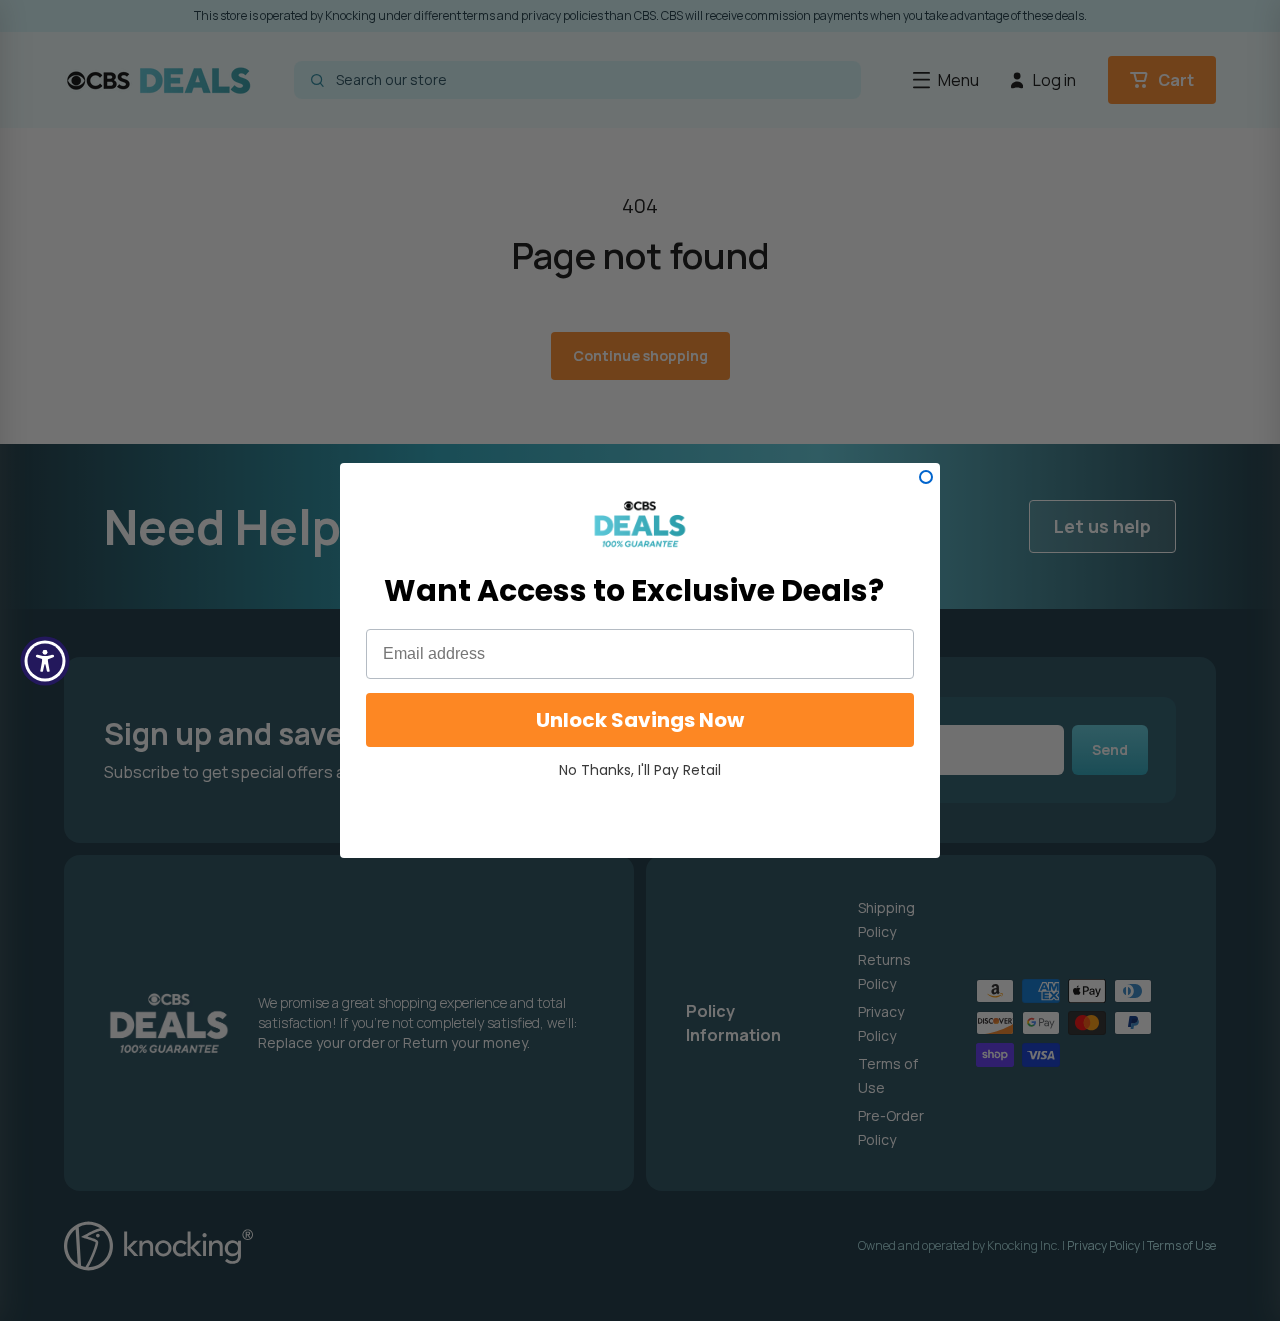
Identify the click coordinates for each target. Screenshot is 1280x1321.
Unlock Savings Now (640, 720)
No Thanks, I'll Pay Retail (640, 770)
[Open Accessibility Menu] (45, 661)
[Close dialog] (926, 477)
